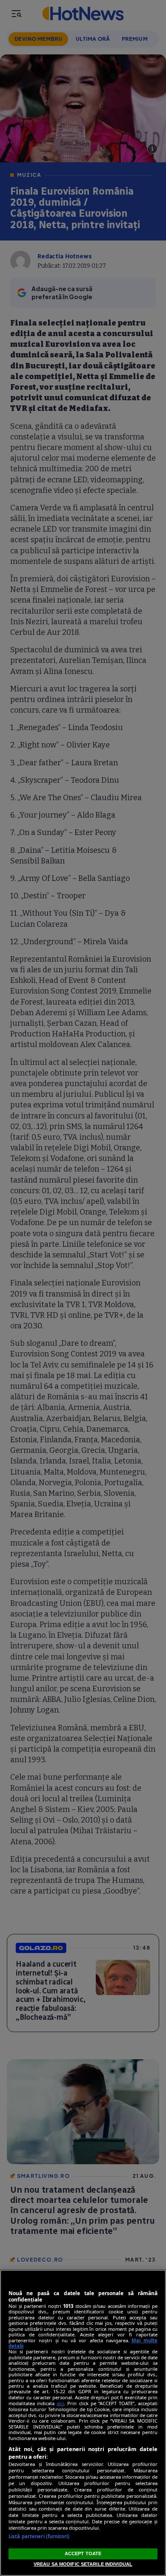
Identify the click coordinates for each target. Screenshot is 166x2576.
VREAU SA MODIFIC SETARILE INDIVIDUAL (83, 2564)
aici (60, 2403)
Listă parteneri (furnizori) (39, 2536)
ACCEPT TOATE (83, 2553)
